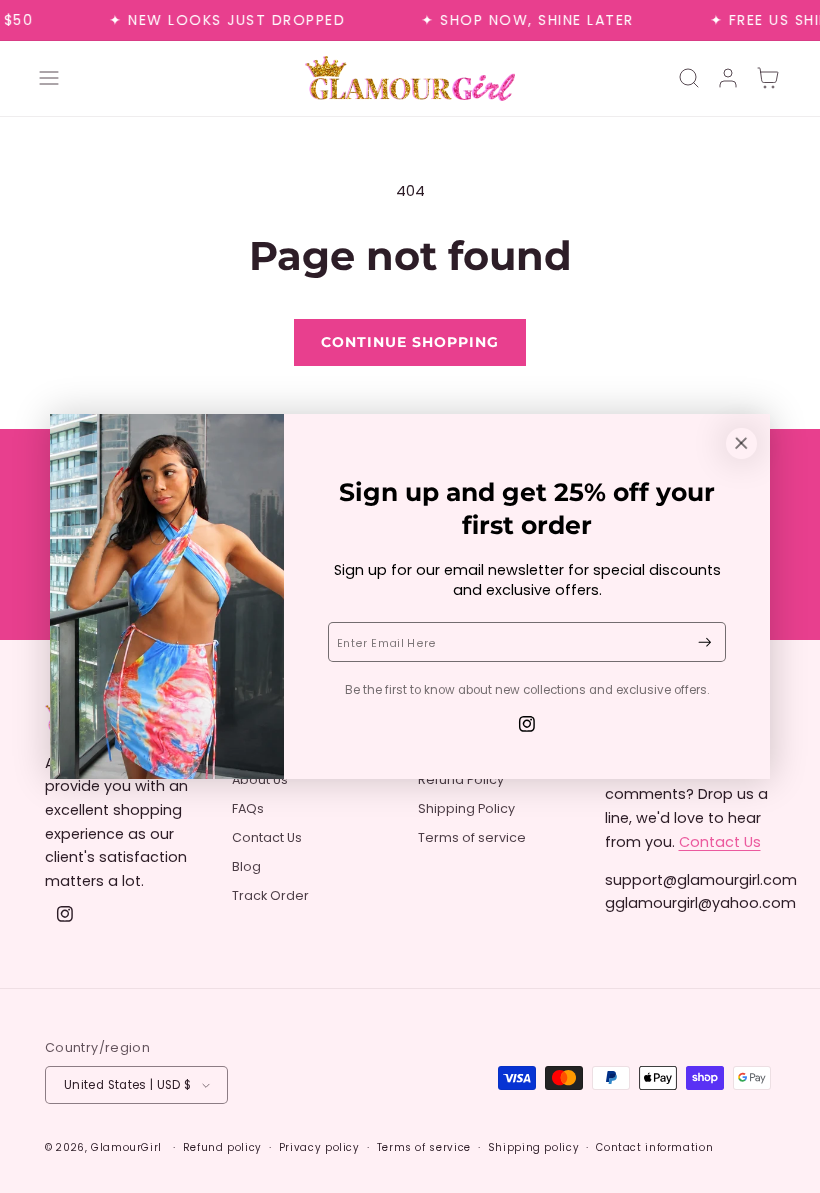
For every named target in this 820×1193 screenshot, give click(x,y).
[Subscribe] (705, 642)
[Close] (741, 443)
